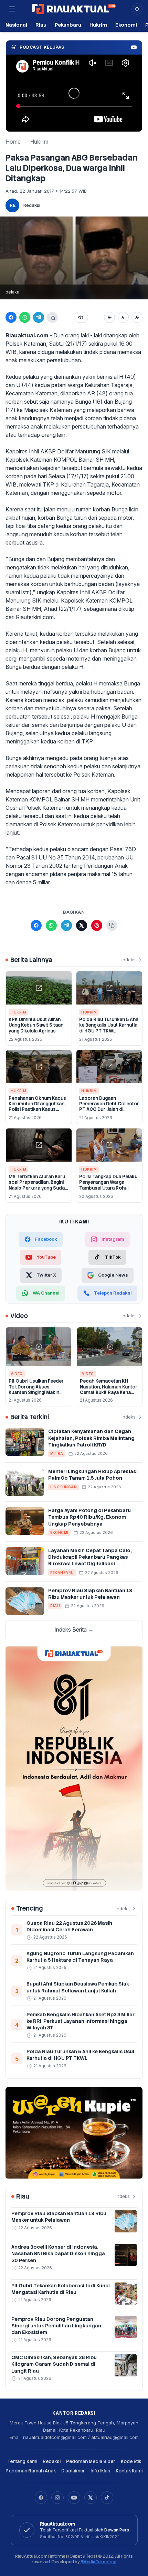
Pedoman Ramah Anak (31, 2471)
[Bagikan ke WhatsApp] (25, 317)
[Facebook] (41, 2498)
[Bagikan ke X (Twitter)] (82, 925)
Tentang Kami (22, 2462)
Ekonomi (126, 25)
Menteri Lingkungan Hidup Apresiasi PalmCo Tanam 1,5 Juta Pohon (93, 1475)
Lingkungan (64, 1487)
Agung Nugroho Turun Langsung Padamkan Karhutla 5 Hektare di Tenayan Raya (80, 1957)
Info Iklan (100, 2471)
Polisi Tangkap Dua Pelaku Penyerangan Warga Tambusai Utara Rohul (108, 1182)
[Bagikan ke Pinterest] (97, 925)
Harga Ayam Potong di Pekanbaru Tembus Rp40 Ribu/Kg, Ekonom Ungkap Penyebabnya (89, 1517)
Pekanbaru (68, 25)
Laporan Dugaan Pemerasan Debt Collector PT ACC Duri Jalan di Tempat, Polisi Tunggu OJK (109, 1107)
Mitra (57, 1453)
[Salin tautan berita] (112, 925)
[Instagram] (57, 2498)
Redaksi (32, 205)
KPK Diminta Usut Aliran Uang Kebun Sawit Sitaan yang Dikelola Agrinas (36, 1025)
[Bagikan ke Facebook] (11, 317)
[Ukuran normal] (123, 317)
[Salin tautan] (52, 317)
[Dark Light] (137, 9)
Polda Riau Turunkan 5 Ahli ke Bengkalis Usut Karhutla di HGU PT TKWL (108, 1025)
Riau (41, 25)
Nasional (16, 25)
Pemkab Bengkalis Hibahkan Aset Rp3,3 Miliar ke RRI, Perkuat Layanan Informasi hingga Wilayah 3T (81, 2021)
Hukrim (98, 25)
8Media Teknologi (98, 2562)
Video (17, 1374)
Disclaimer (73, 2471)
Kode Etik (131, 2462)
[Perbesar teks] (137, 317)
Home (13, 142)
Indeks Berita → (74, 1630)
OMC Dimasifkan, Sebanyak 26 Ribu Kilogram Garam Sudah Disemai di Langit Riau (54, 2364)
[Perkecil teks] (109, 317)
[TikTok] (107, 2498)
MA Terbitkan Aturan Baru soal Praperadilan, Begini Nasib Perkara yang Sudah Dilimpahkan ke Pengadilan (38, 1185)
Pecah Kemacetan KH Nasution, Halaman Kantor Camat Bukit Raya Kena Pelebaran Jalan (109, 1390)
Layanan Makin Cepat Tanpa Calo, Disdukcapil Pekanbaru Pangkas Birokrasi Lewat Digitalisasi (90, 1557)
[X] (91, 2498)
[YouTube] (74, 2498)
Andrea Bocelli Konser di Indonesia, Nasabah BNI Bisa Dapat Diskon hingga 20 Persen (58, 2254)
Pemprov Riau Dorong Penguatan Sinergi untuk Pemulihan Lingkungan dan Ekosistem (56, 2326)
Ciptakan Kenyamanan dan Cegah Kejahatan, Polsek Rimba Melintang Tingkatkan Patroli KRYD (91, 1438)
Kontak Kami (129, 2471)
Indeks (129, 960)
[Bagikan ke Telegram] (39, 317)
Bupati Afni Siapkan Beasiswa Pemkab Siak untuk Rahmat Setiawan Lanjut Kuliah (78, 1987)
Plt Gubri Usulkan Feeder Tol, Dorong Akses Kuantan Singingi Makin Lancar (36, 1390)
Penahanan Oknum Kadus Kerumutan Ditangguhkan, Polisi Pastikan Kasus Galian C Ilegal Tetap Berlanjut (37, 1109)
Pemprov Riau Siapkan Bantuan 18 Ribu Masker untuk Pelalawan (90, 1594)
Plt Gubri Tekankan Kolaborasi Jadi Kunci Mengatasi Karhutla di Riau (61, 2289)
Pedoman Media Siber (91, 2462)
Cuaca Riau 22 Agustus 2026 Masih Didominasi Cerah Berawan (69, 1926)
